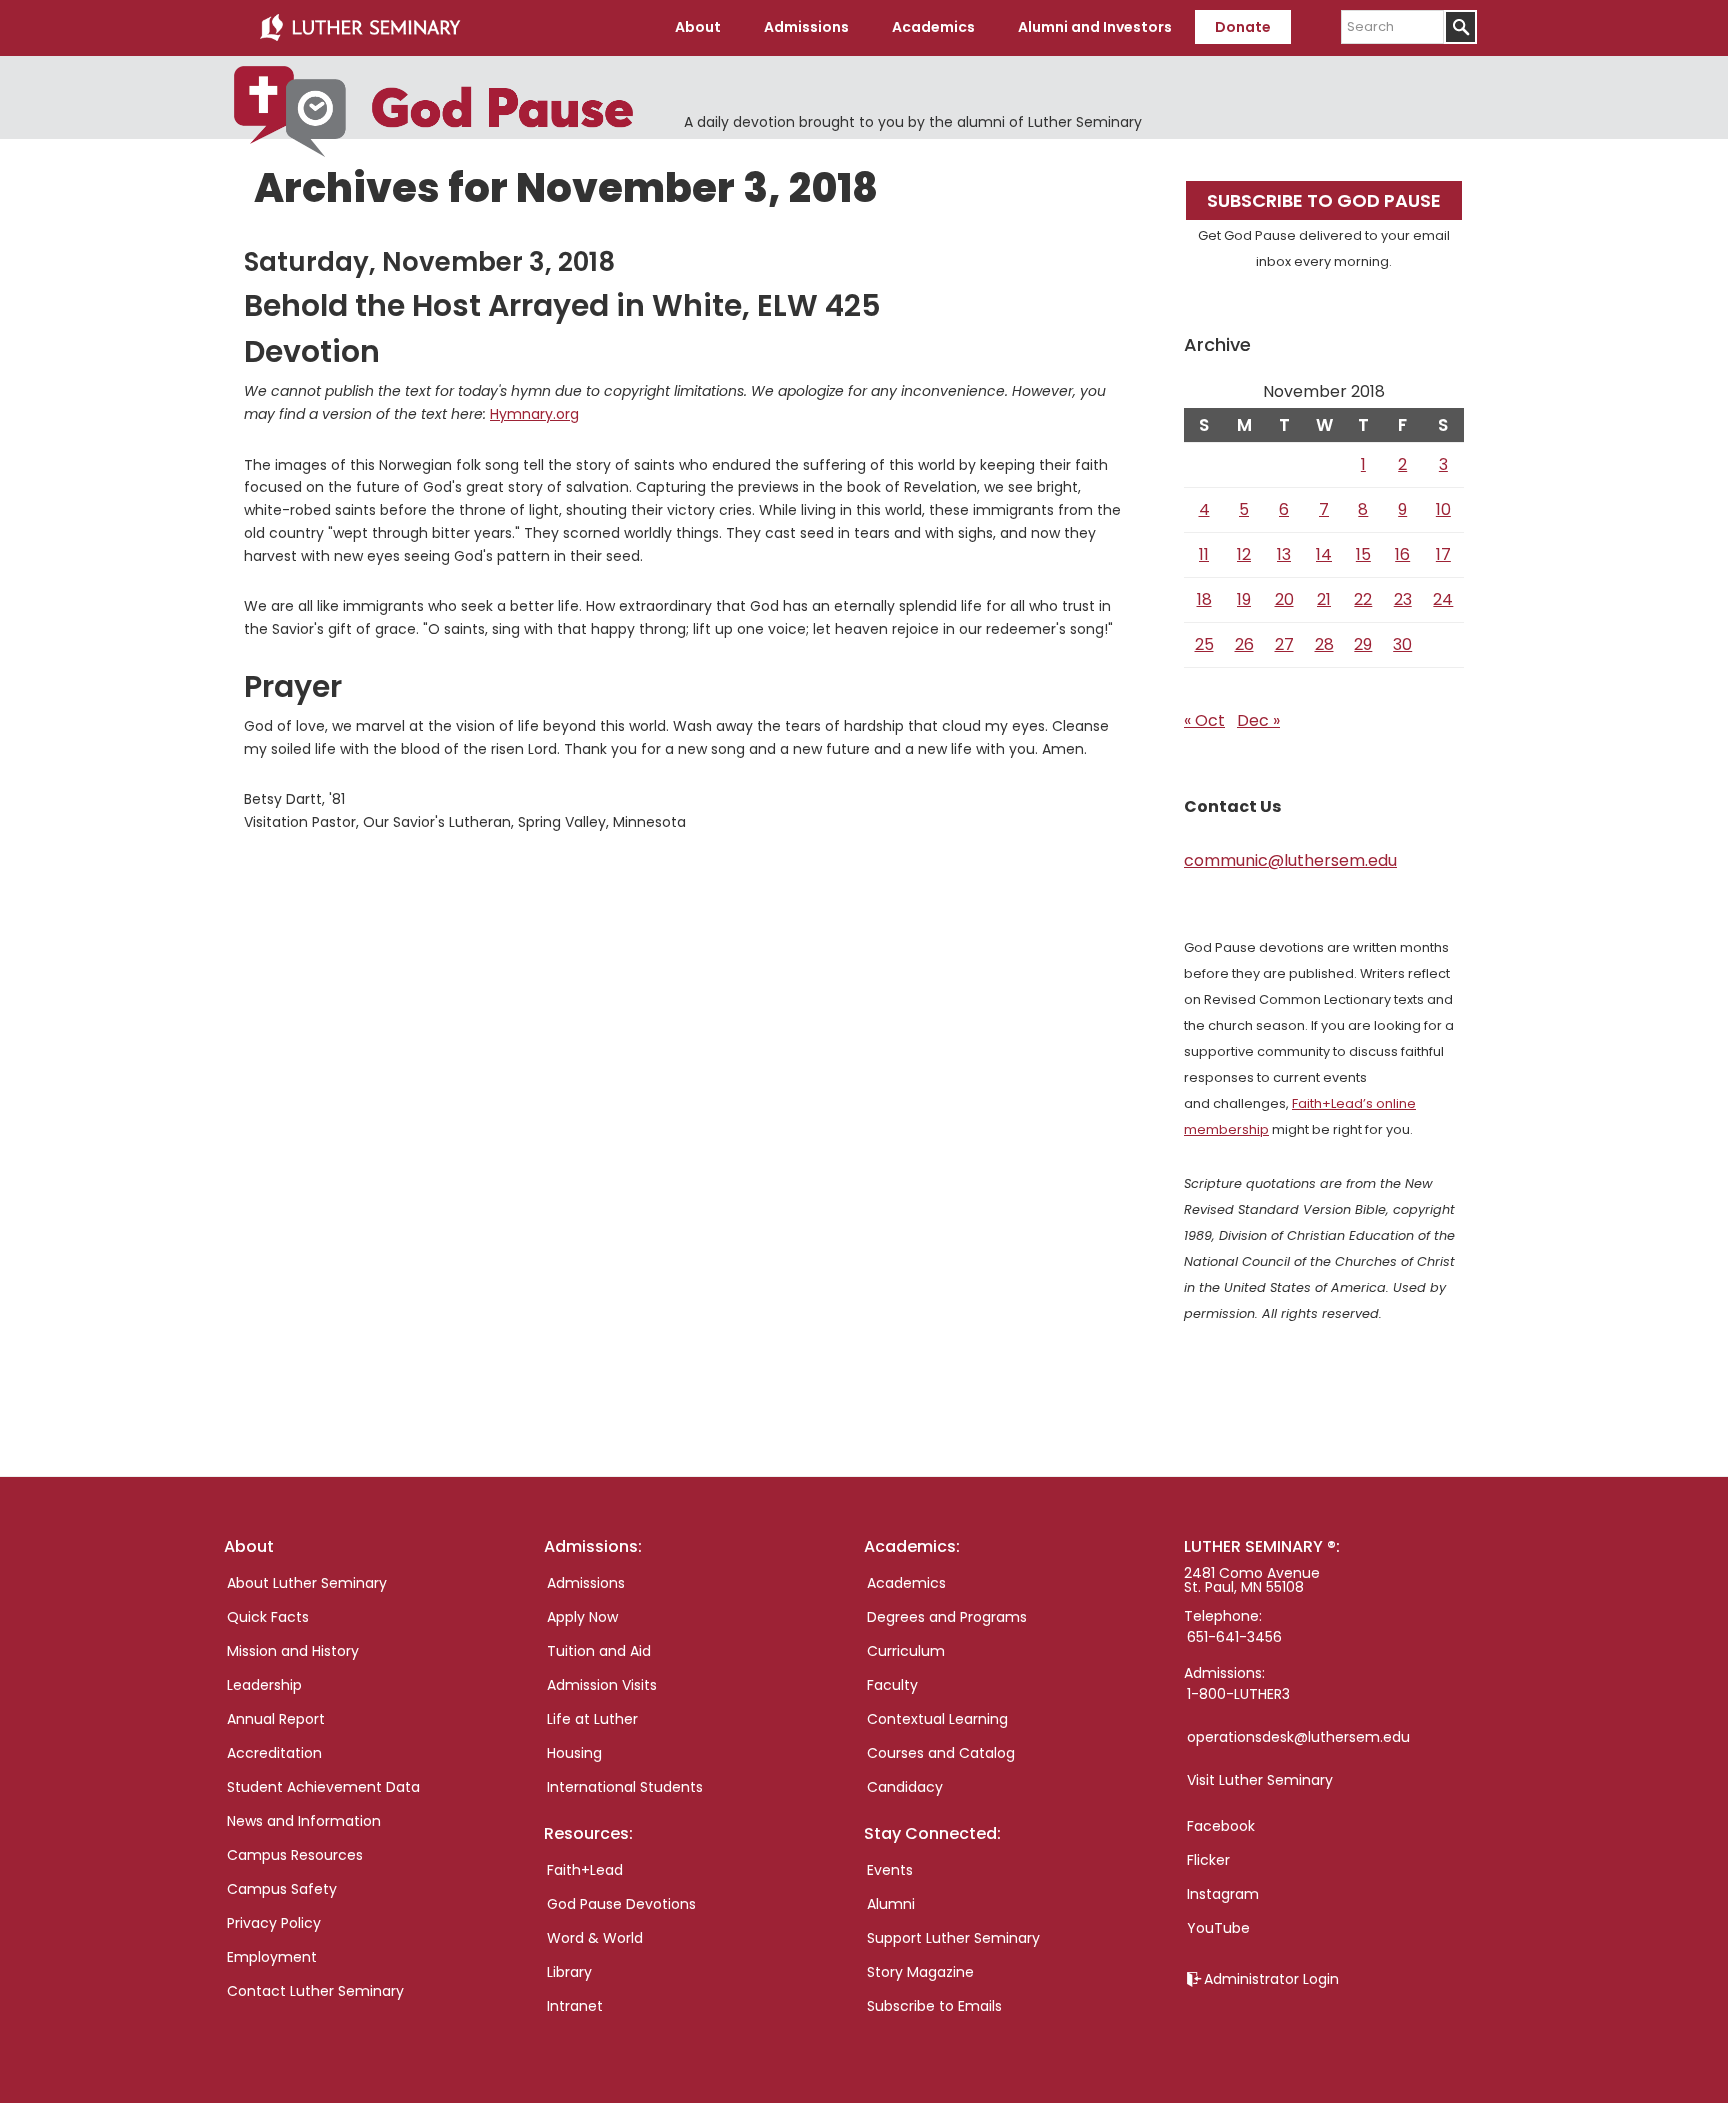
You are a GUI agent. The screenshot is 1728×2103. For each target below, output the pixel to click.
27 (1284, 644)
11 (1204, 554)
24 (1443, 599)
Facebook (1221, 1826)
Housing (574, 1753)
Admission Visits (602, 1685)
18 (1204, 599)
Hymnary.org (534, 414)
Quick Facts (268, 1617)
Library (569, 1972)
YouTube (1218, 1928)
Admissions (586, 1583)
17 (1443, 554)
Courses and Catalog (941, 1753)
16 (1402, 554)
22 (1363, 599)
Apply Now (582, 1617)
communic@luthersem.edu (1290, 860)
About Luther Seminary (307, 1583)
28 (1324, 644)
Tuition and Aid (599, 1651)
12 (1244, 554)
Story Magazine (920, 1972)
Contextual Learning (937, 1719)
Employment (272, 1957)
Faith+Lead (585, 1870)
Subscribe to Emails (934, 2006)
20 (1284, 599)
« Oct (1204, 720)
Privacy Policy (274, 1923)
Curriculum (906, 1651)
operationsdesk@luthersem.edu (1298, 1737)
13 (1284, 554)
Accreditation (274, 1753)
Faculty (892, 1685)
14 (1324, 554)
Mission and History (293, 1651)
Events (890, 1870)
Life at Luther (592, 1719)
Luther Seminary (360, 28)
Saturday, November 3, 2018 (429, 262)
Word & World (595, 1938)
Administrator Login (1271, 1979)
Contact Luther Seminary (315, 1991)
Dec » (1258, 720)
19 (1244, 599)
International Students (625, 1787)
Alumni (891, 1904)
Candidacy (905, 1787)
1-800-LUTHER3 (1238, 1694)
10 (1443, 509)
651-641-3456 (1234, 1637)
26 (1244, 644)
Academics (906, 1583)
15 (1363, 554)
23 (1403, 599)
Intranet (575, 2006)
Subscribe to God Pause (1324, 200)
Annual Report (276, 1719)
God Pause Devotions (621, 1904)
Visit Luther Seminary (1260, 1780)
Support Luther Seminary (953, 1938)
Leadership (264, 1685)
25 (1204, 644)
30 (1402, 644)
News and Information (304, 1821)
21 (1324, 599)
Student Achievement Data (323, 1787)
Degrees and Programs (947, 1617)
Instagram (1223, 1894)
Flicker (1208, 1860)
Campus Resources (295, 1855)
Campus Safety (282, 1889)
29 (1363, 644)
